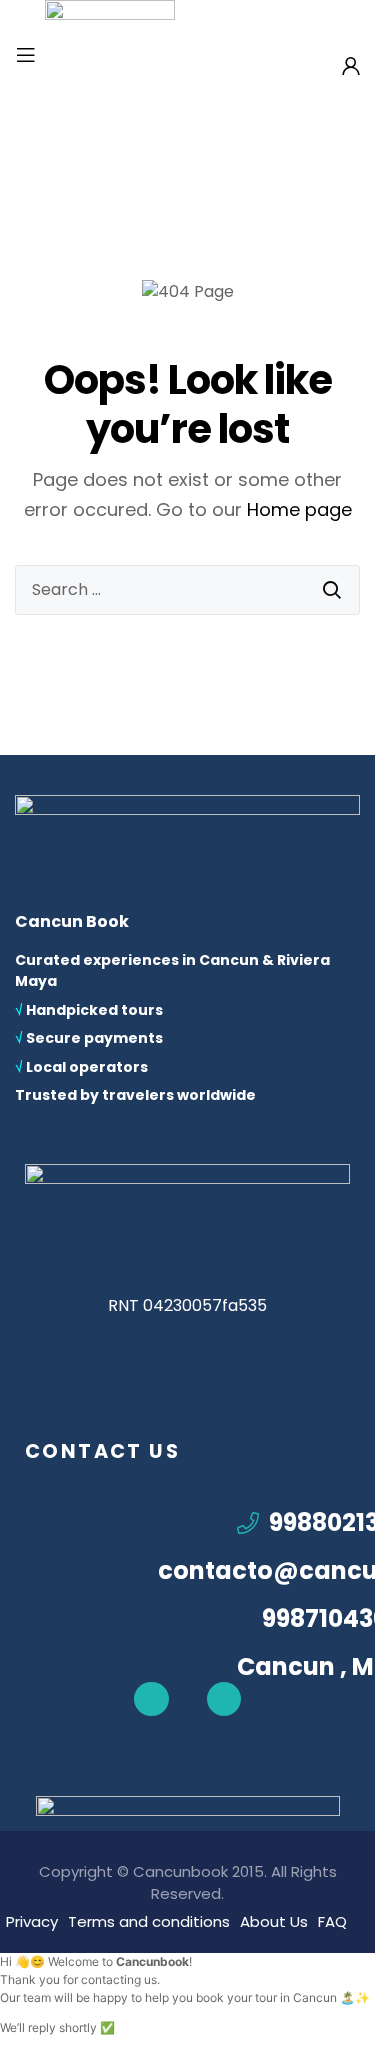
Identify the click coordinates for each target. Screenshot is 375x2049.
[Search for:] (187, 590)
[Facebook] (151, 1699)
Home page (299, 509)
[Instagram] (224, 1699)
